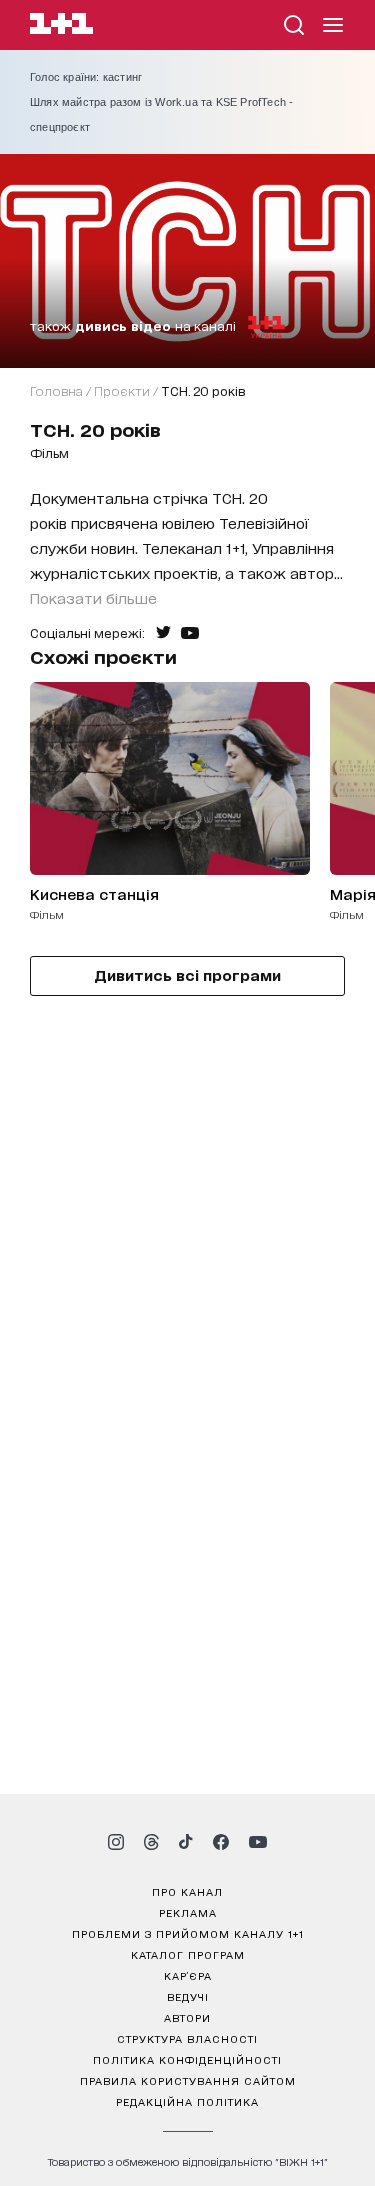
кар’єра (188, 1975)
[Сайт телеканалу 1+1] (61, 26)
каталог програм (188, 1954)
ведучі (188, 1996)
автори (187, 2017)
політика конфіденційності (187, 2059)
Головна (56, 390)
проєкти (122, 390)
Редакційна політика (187, 2101)
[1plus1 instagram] (116, 1842)
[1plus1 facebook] (221, 1842)
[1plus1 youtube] (258, 1842)
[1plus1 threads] (151, 1842)
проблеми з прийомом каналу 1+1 (188, 1933)
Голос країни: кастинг (86, 77)
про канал (187, 1891)
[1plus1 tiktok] (186, 1842)
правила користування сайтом (188, 2080)
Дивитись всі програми (187, 974)
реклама (188, 1912)
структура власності (187, 2038)
